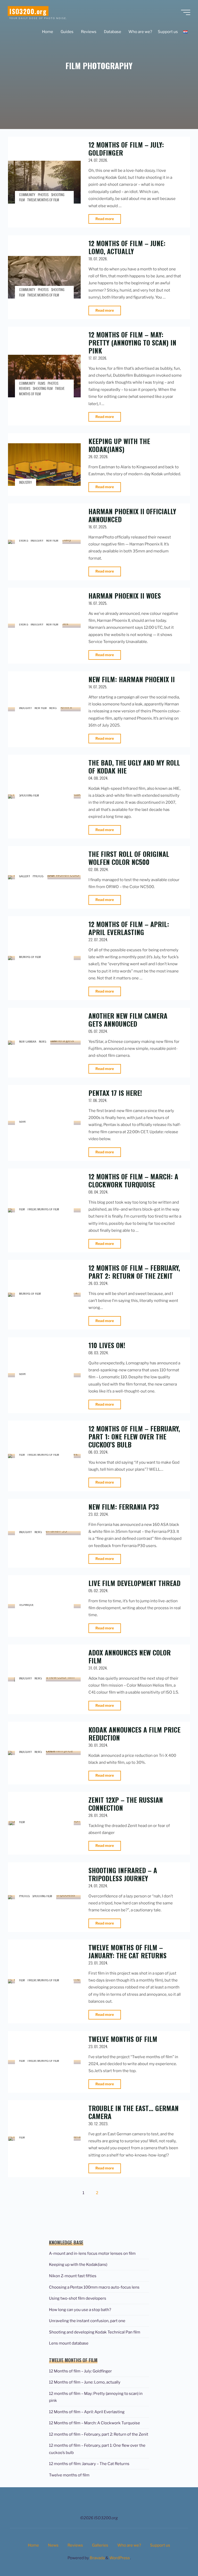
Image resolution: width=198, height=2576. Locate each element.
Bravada (97, 2558)
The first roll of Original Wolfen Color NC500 (129, 858)
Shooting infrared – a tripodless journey (123, 1874)
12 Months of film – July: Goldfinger (126, 148)
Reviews (25, 389)
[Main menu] (186, 12)
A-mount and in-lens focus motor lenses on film (92, 2253)
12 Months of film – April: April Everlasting (129, 928)
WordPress (120, 2558)
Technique (26, 1604)
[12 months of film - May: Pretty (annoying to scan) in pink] (44, 376)
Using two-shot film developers (78, 2298)
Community (27, 195)
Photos (43, 195)
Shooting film (43, 389)
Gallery (25, 876)
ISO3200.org (28, 11)
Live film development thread (134, 1583)
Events (24, 540)
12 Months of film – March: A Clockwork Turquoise (133, 1180)
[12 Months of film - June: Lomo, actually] (44, 277)
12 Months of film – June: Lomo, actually (127, 247)
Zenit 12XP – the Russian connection (126, 1804)
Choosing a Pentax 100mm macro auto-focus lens (94, 2287)
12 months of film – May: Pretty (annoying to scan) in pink (132, 342)
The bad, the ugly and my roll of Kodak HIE (134, 766)
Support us (160, 2545)
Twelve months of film (43, 200)
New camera (28, 1041)
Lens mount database (69, 2343)
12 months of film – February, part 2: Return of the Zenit (134, 1272)
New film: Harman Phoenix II (132, 679)
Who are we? (129, 2545)
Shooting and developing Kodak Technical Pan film (95, 2332)
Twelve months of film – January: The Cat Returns (127, 1951)
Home (33, 2545)
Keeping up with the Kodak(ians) (119, 445)
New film (52, 540)
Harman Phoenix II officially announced (132, 515)
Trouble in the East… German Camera (134, 2112)
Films (42, 383)
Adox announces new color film (130, 1656)
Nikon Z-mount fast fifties (73, 2276)
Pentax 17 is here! (115, 1093)
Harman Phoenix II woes (125, 595)
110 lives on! (107, 1345)
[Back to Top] (178, 2556)
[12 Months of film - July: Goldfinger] (44, 182)
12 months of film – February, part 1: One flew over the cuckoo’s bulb (134, 1436)
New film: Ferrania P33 (124, 1507)
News (53, 707)
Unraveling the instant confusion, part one (87, 2321)
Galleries (100, 2545)
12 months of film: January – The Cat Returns (89, 2464)
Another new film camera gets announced (128, 1020)
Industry (26, 482)
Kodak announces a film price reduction (134, 1733)
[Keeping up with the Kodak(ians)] (44, 465)
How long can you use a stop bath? (80, 2310)
